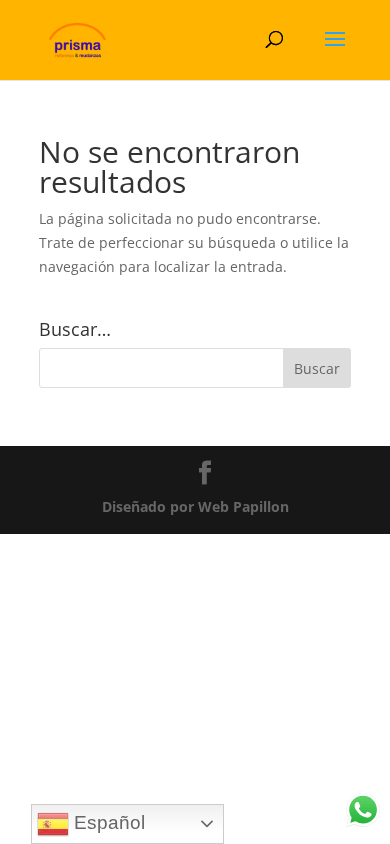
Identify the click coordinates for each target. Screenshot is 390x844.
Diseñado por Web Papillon (195, 506)
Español (107, 822)
